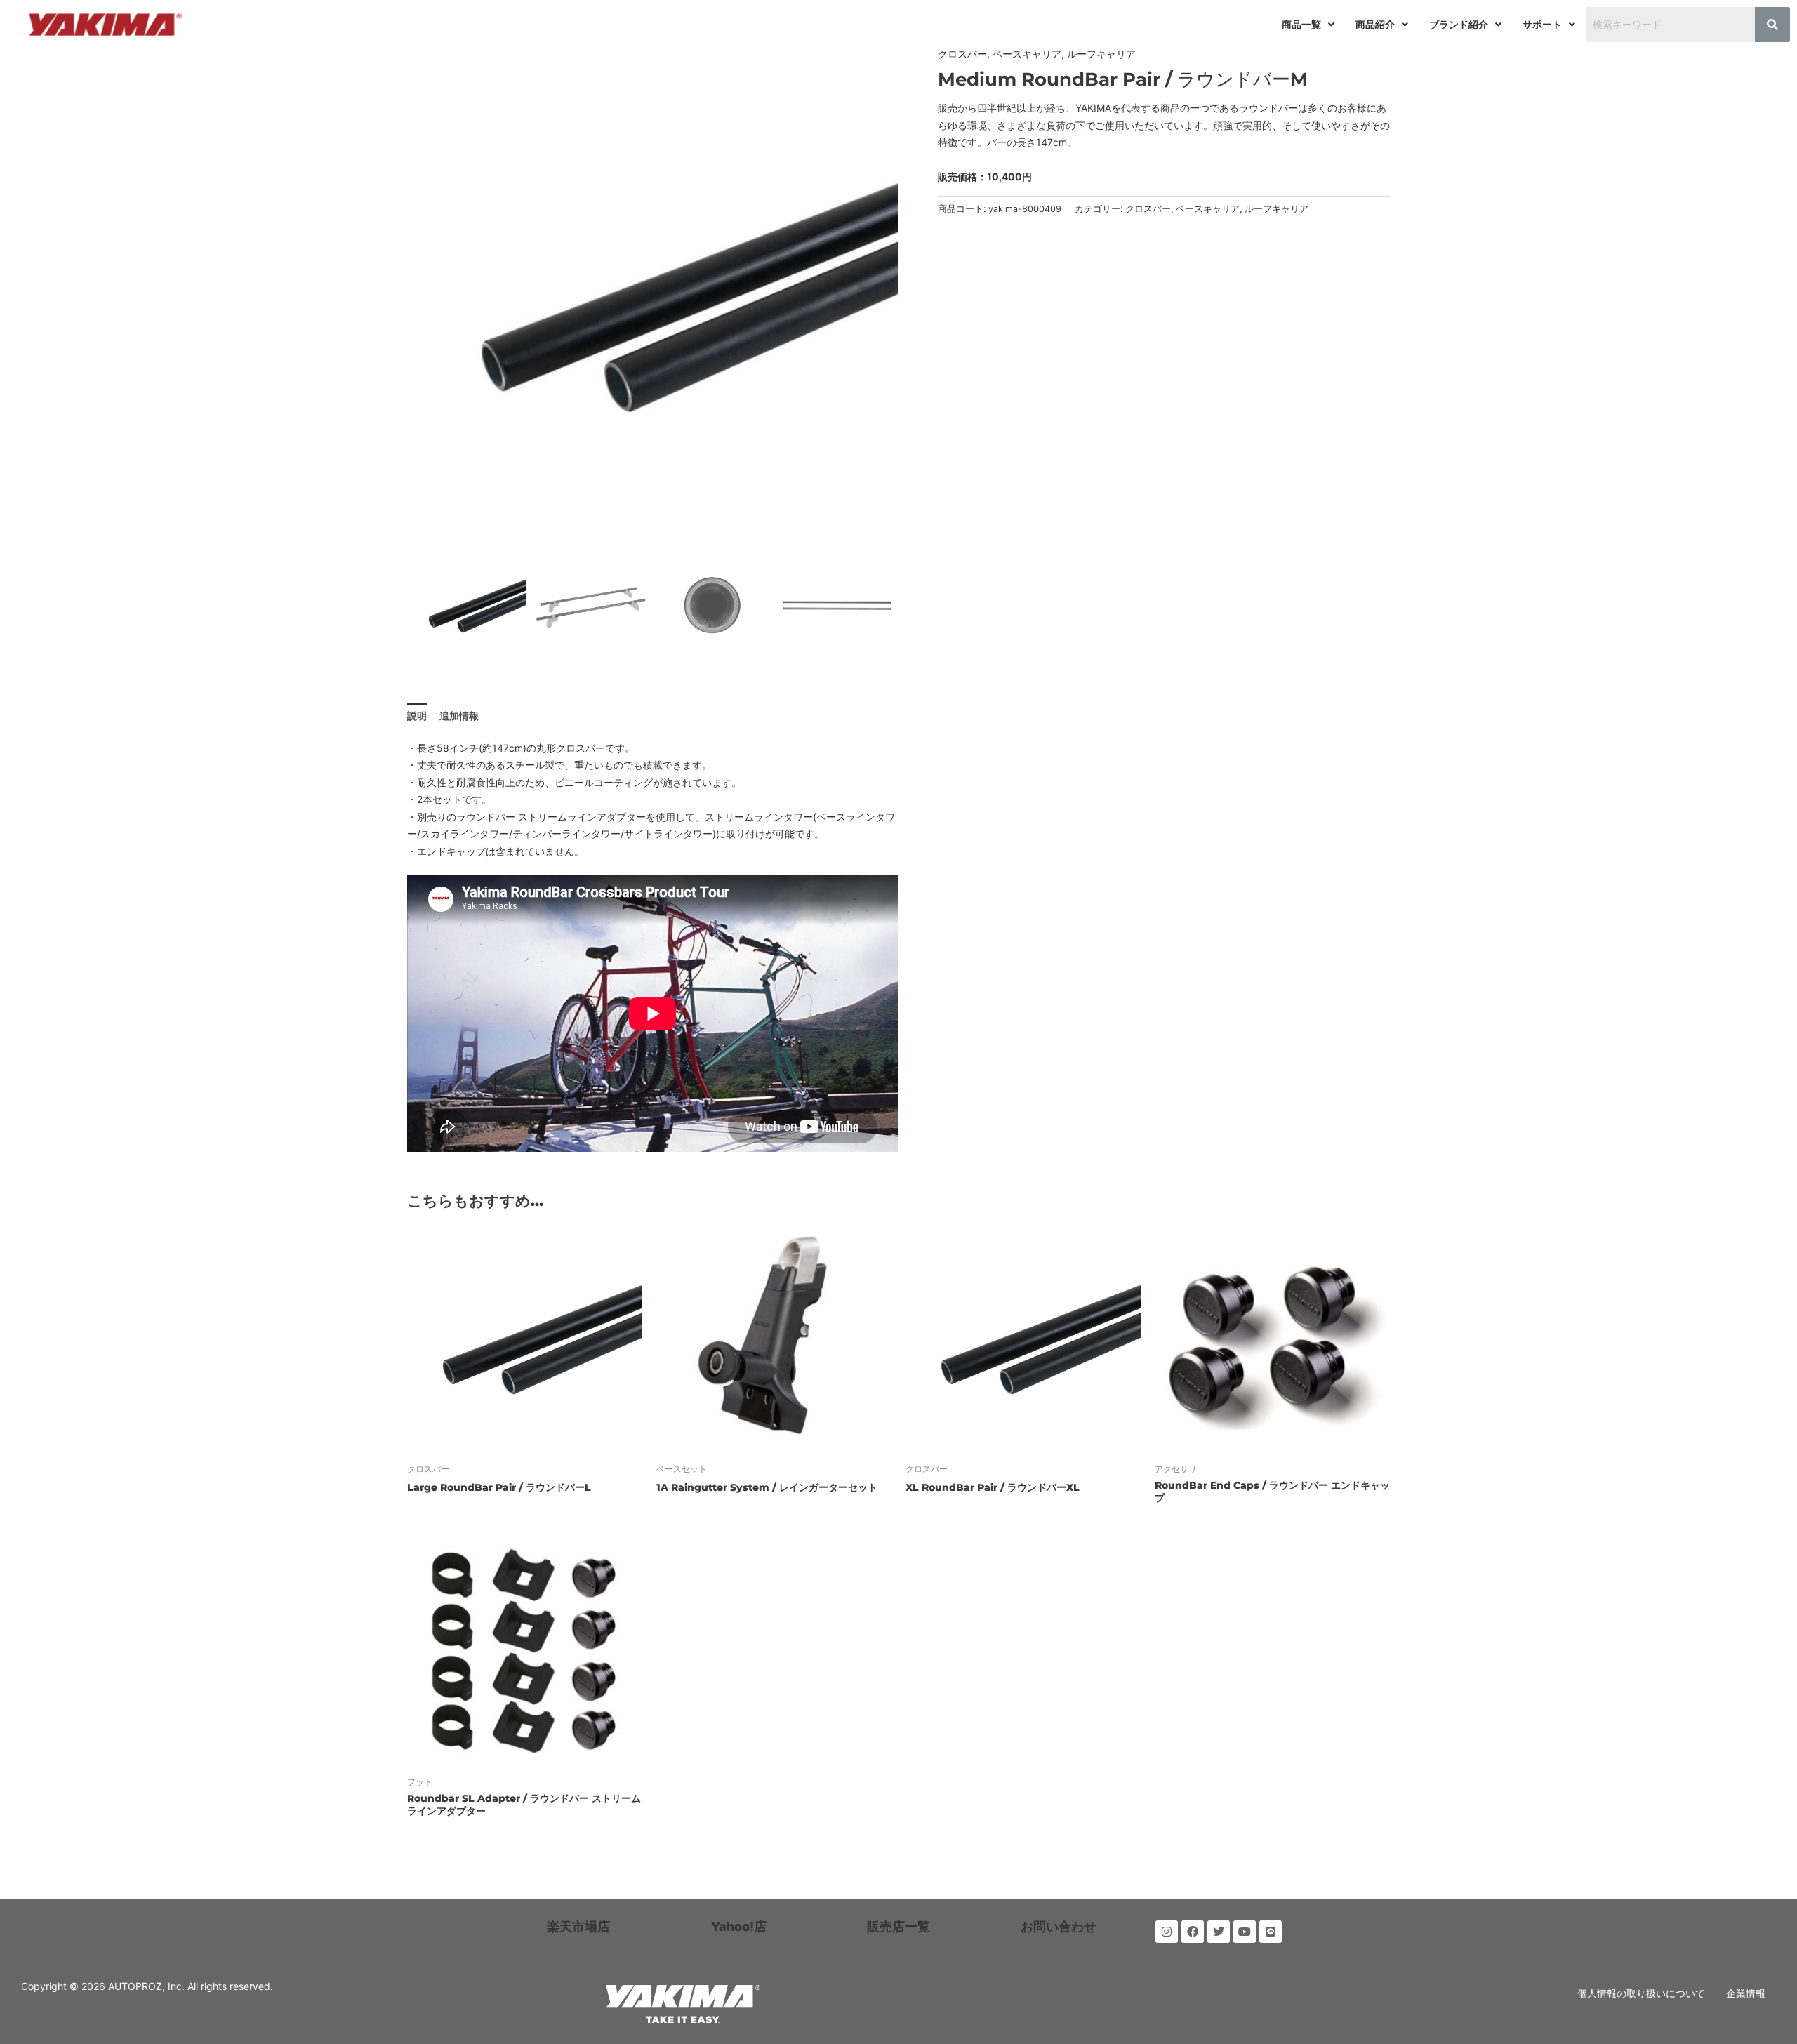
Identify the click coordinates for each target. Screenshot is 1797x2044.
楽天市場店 (578, 1926)
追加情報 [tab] (459, 716)
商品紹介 (1375, 24)
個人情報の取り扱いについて (1641, 1993)
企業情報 (1746, 1993)
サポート (1542, 24)
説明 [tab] (417, 716)
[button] (1308, 25)
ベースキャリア (1027, 54)
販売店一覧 (898, 1926)
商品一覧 (1301, 24)
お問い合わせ (1059, 1926)
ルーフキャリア (1101, 54)
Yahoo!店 (739, 1926)
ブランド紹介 (1459, 24)
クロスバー (962, 54)
